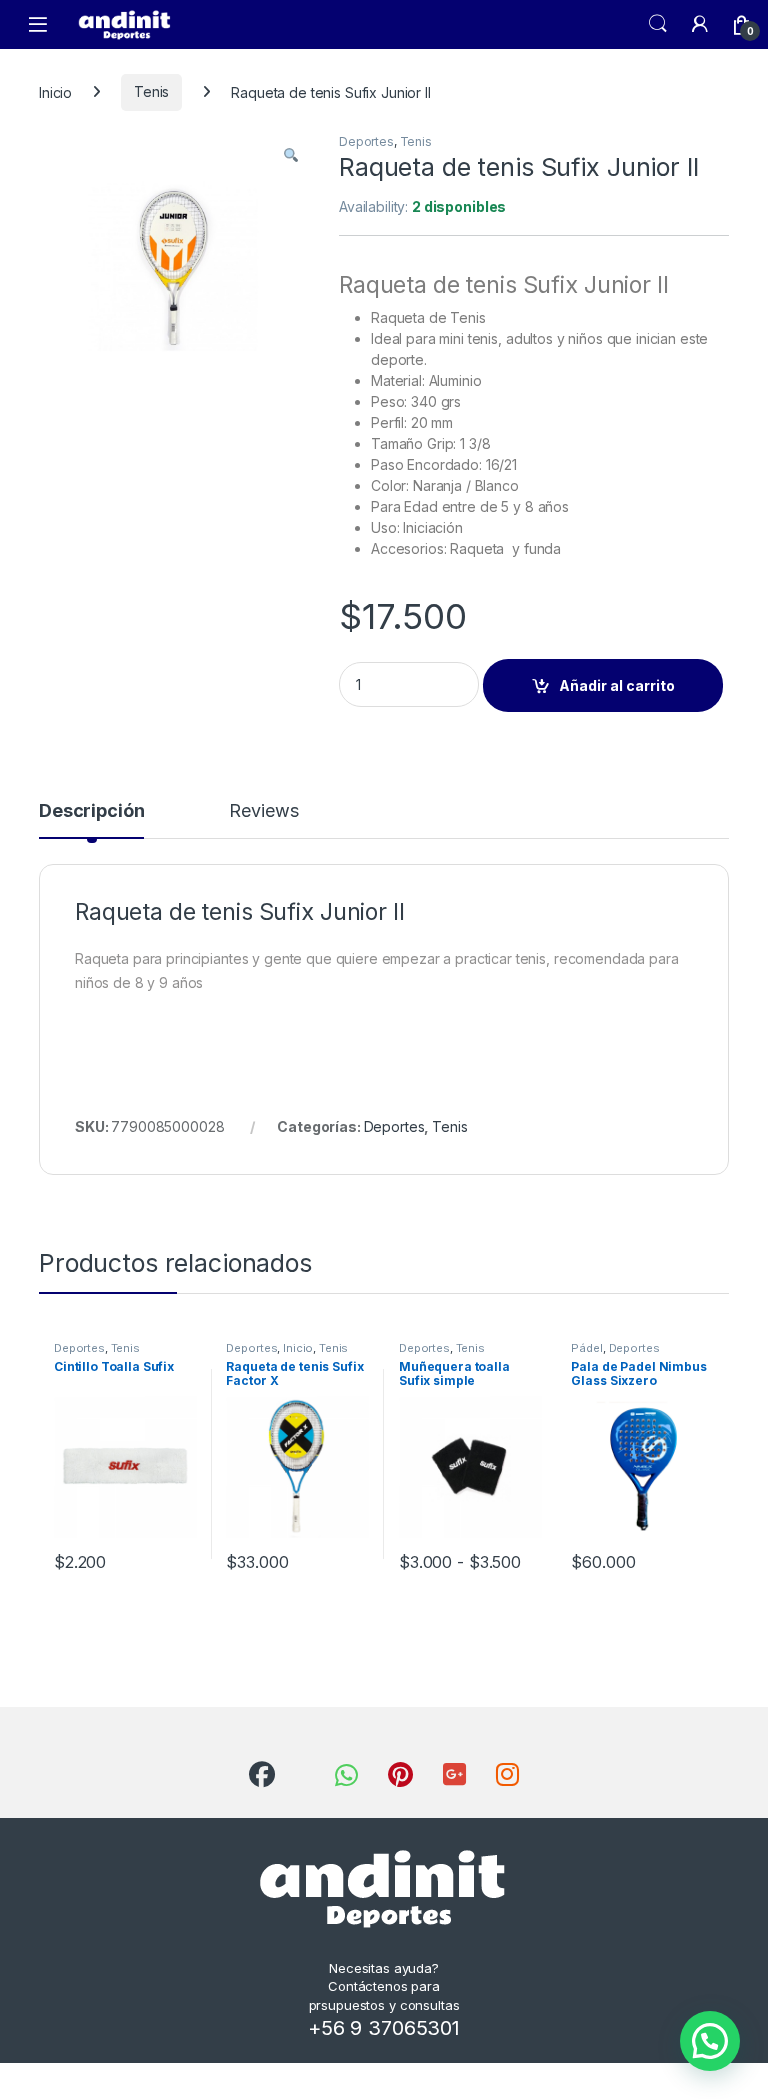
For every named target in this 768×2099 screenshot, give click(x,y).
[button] (291, 155)
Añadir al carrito (617, 685)
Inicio (55, 91)
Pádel (586, 1348)
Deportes (366, 141)
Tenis (151, 91)
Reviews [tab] (263, 811)
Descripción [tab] (91, 811)
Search (658, 24)
